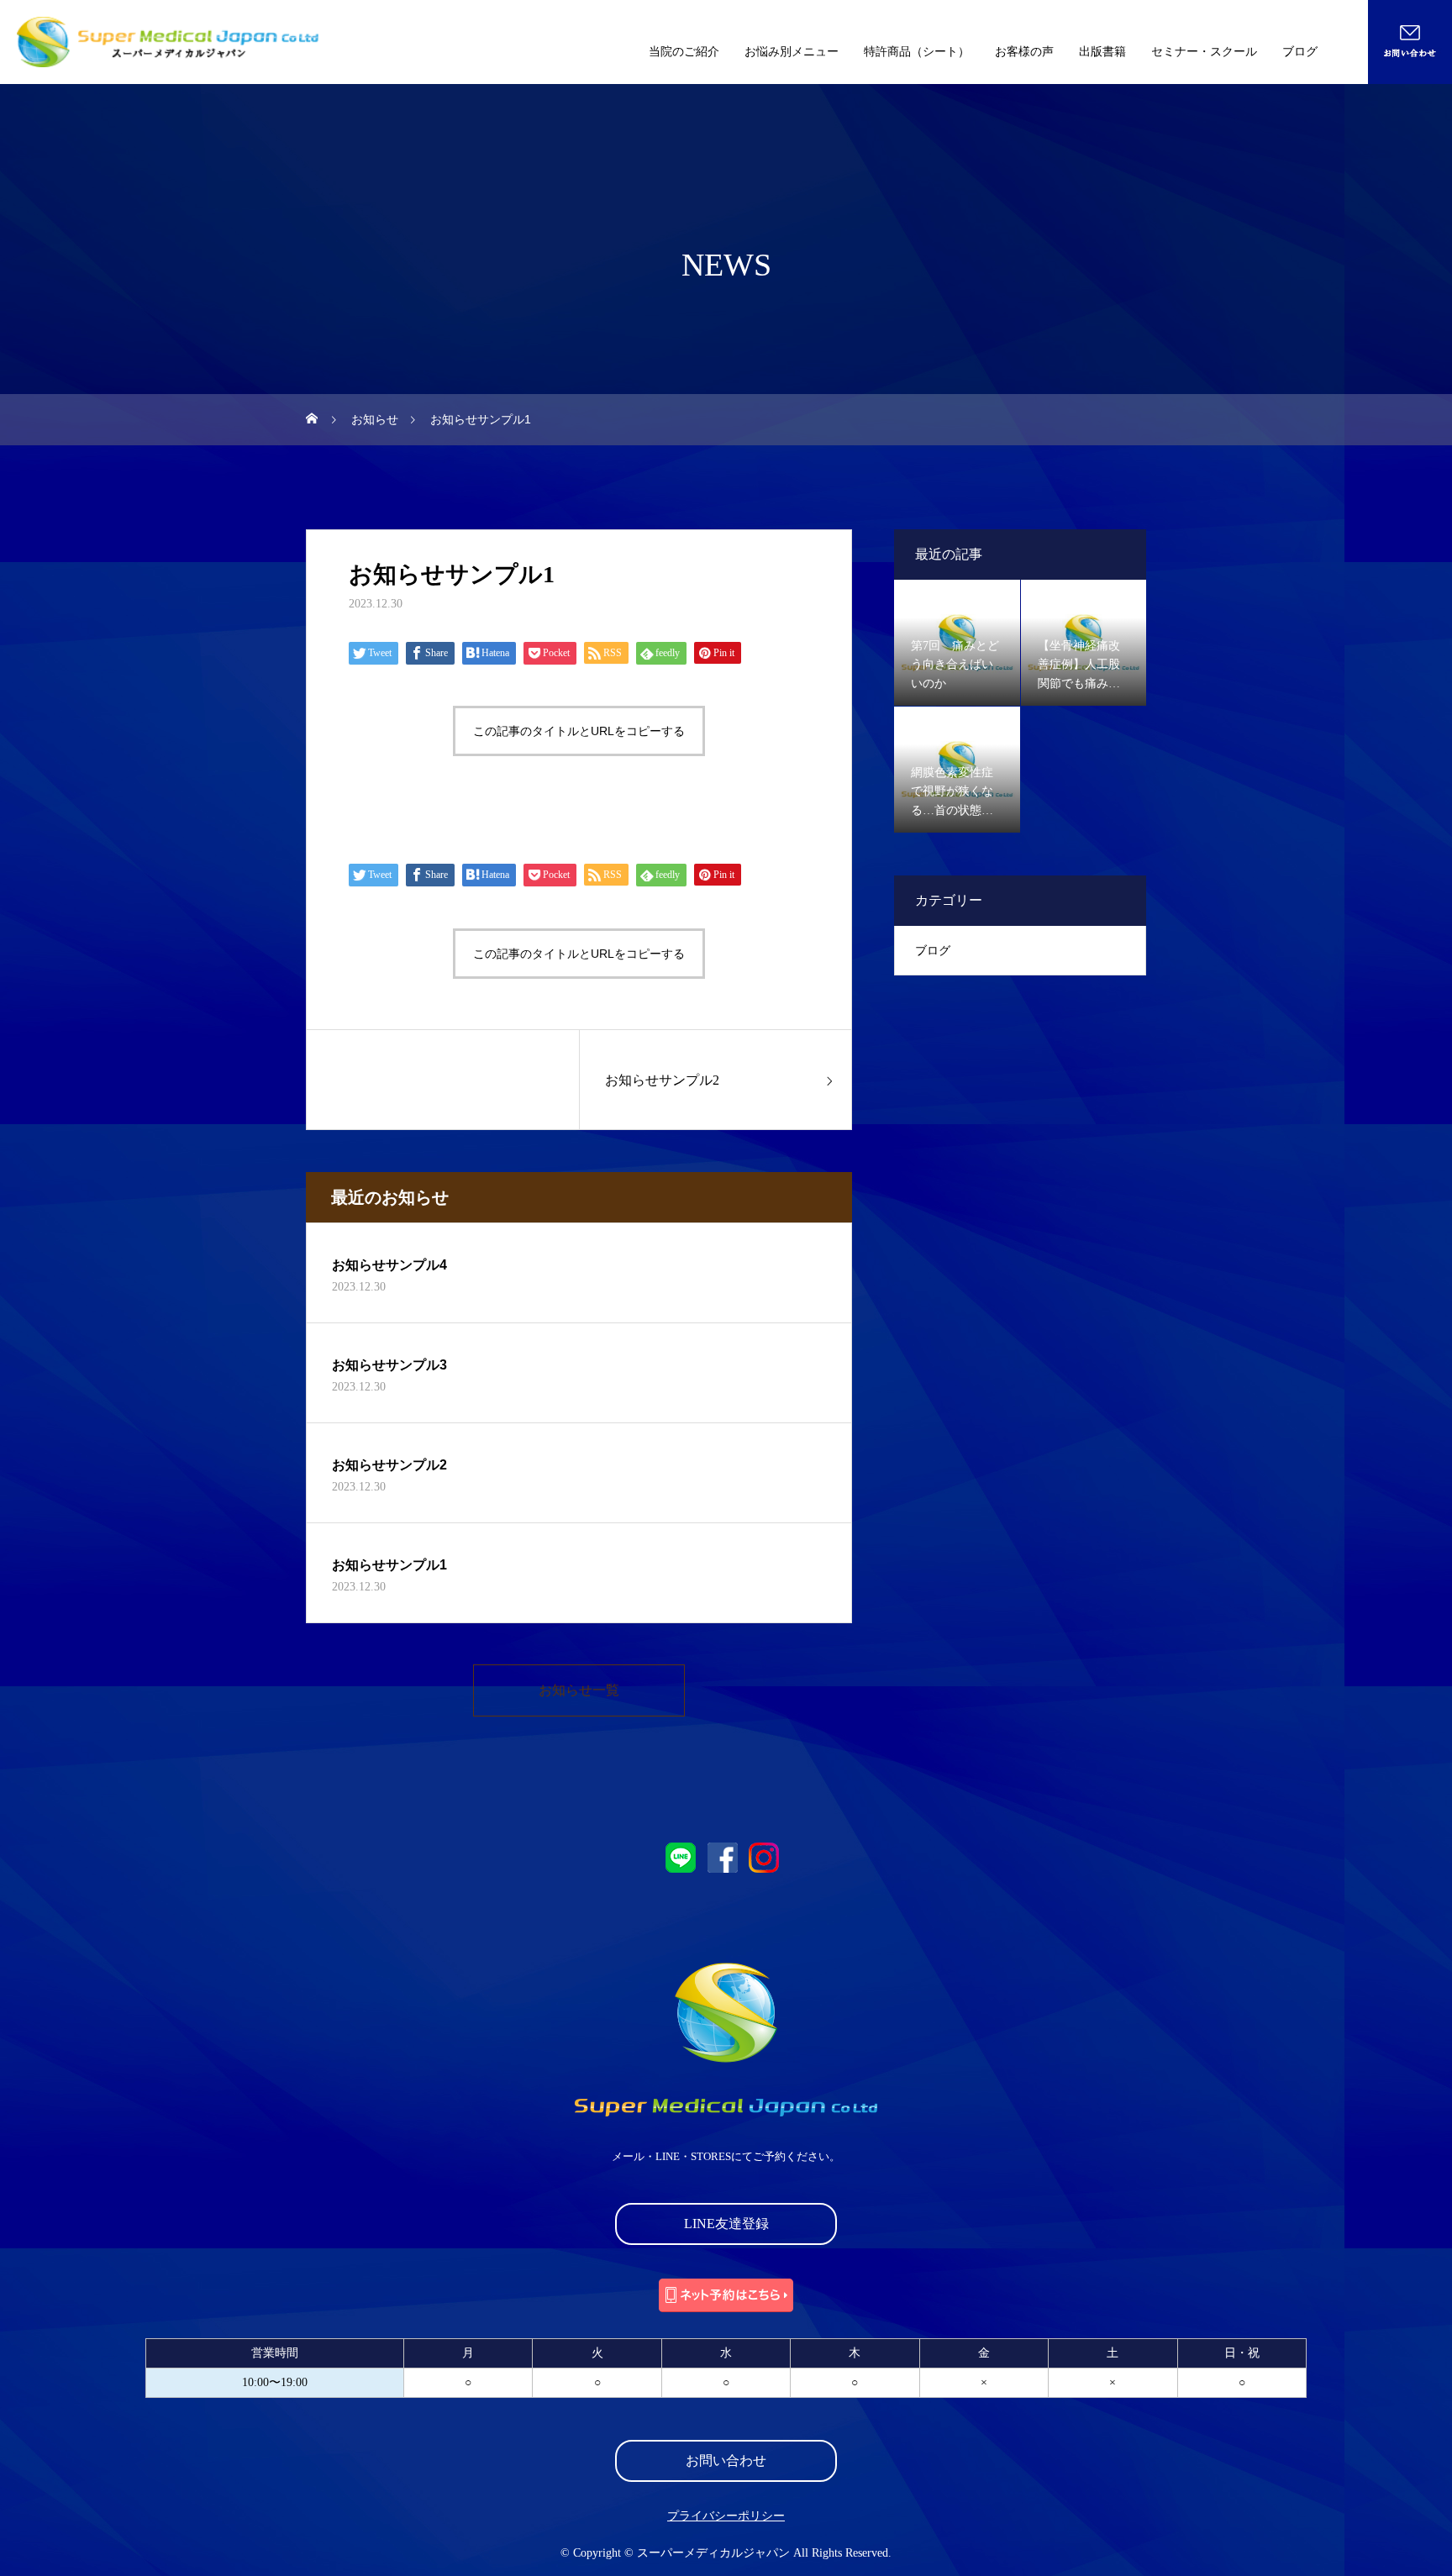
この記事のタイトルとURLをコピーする (579, 731)
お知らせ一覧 (579, 1690)
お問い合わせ (726, 2460)
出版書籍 (1102, 52)
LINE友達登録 (726, 2224)
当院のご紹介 (684, 52)
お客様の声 (1024, 52)
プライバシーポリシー (726, 2516)
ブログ (1300, 52)
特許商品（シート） (917, 52)
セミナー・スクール (1204, 52)
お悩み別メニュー (792, 52)
